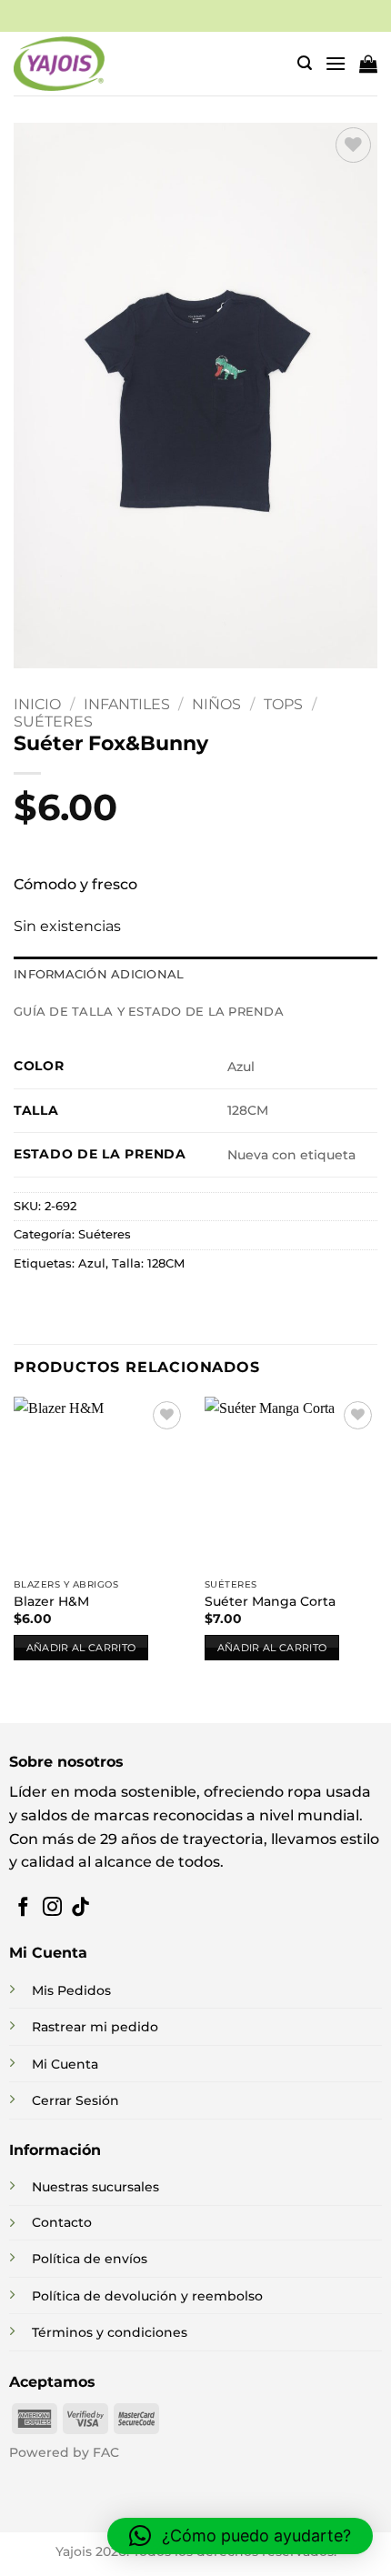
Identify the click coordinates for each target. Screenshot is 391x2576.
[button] (305, 63)
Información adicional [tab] (99, 974)
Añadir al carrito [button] (81, 1648)
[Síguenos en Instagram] (52, 1908)
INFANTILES (127, 704)
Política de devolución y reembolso (147, 2296)
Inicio (37, 704)
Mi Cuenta (65, 2064)
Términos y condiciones (110, 2332)
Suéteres (53, 722)
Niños (216, 704)
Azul (92, 1263)
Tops (283, 704)
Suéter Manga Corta (270, 1601)
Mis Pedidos (71, 1990)
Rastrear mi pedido (95, 2027)
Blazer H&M (51, 1601)
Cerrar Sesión (75, 2100)
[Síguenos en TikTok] (80, 1908)
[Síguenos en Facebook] (23, 1908)
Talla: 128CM (148, 1263)
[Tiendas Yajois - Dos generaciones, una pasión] (59, 64)
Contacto (62, 2222)
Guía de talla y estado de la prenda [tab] (149, 1012)
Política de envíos (90, 2259)
